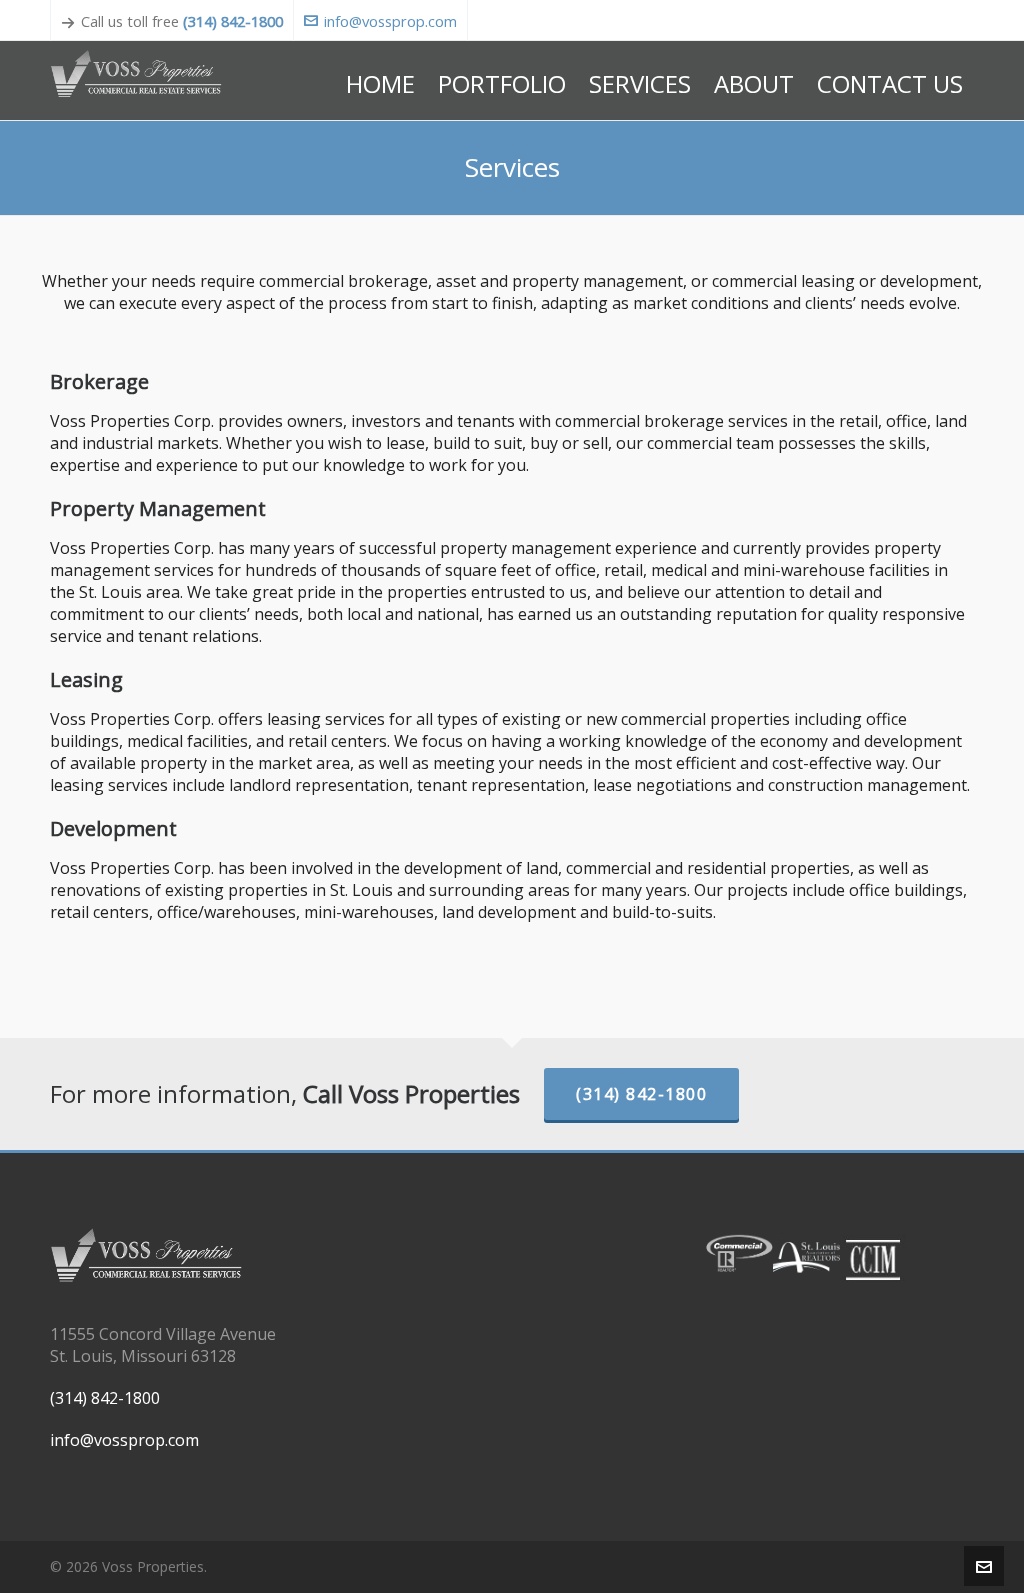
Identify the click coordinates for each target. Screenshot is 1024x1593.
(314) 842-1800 (233, 21)
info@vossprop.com (390, 21)
